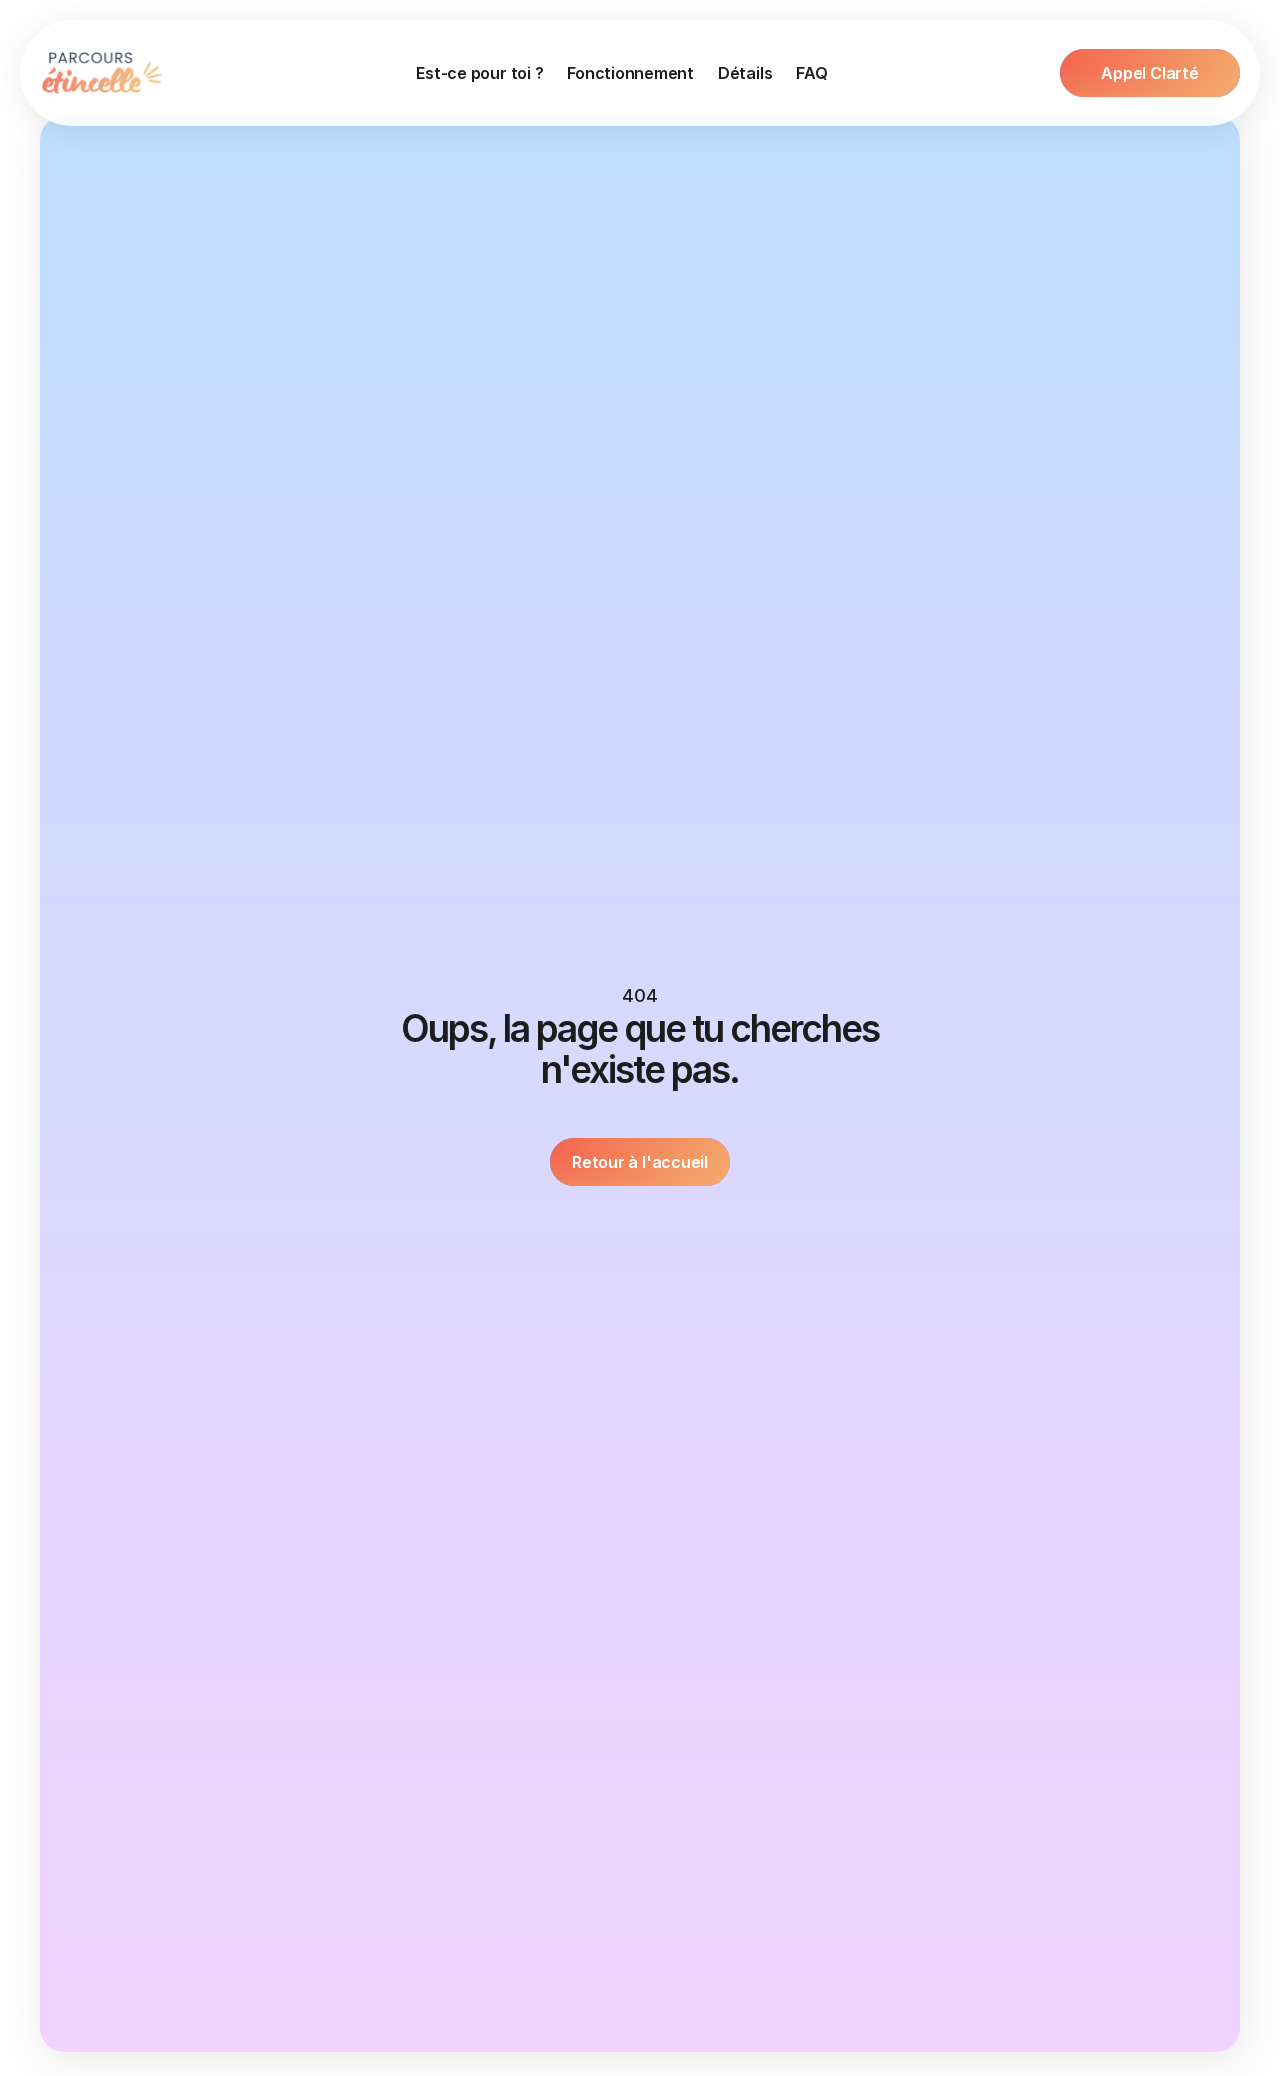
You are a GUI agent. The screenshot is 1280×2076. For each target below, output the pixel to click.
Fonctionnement (630, 73)
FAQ (811, 73)
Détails (745, 73)
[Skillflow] (103, 73)
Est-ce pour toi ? (479, 73)
